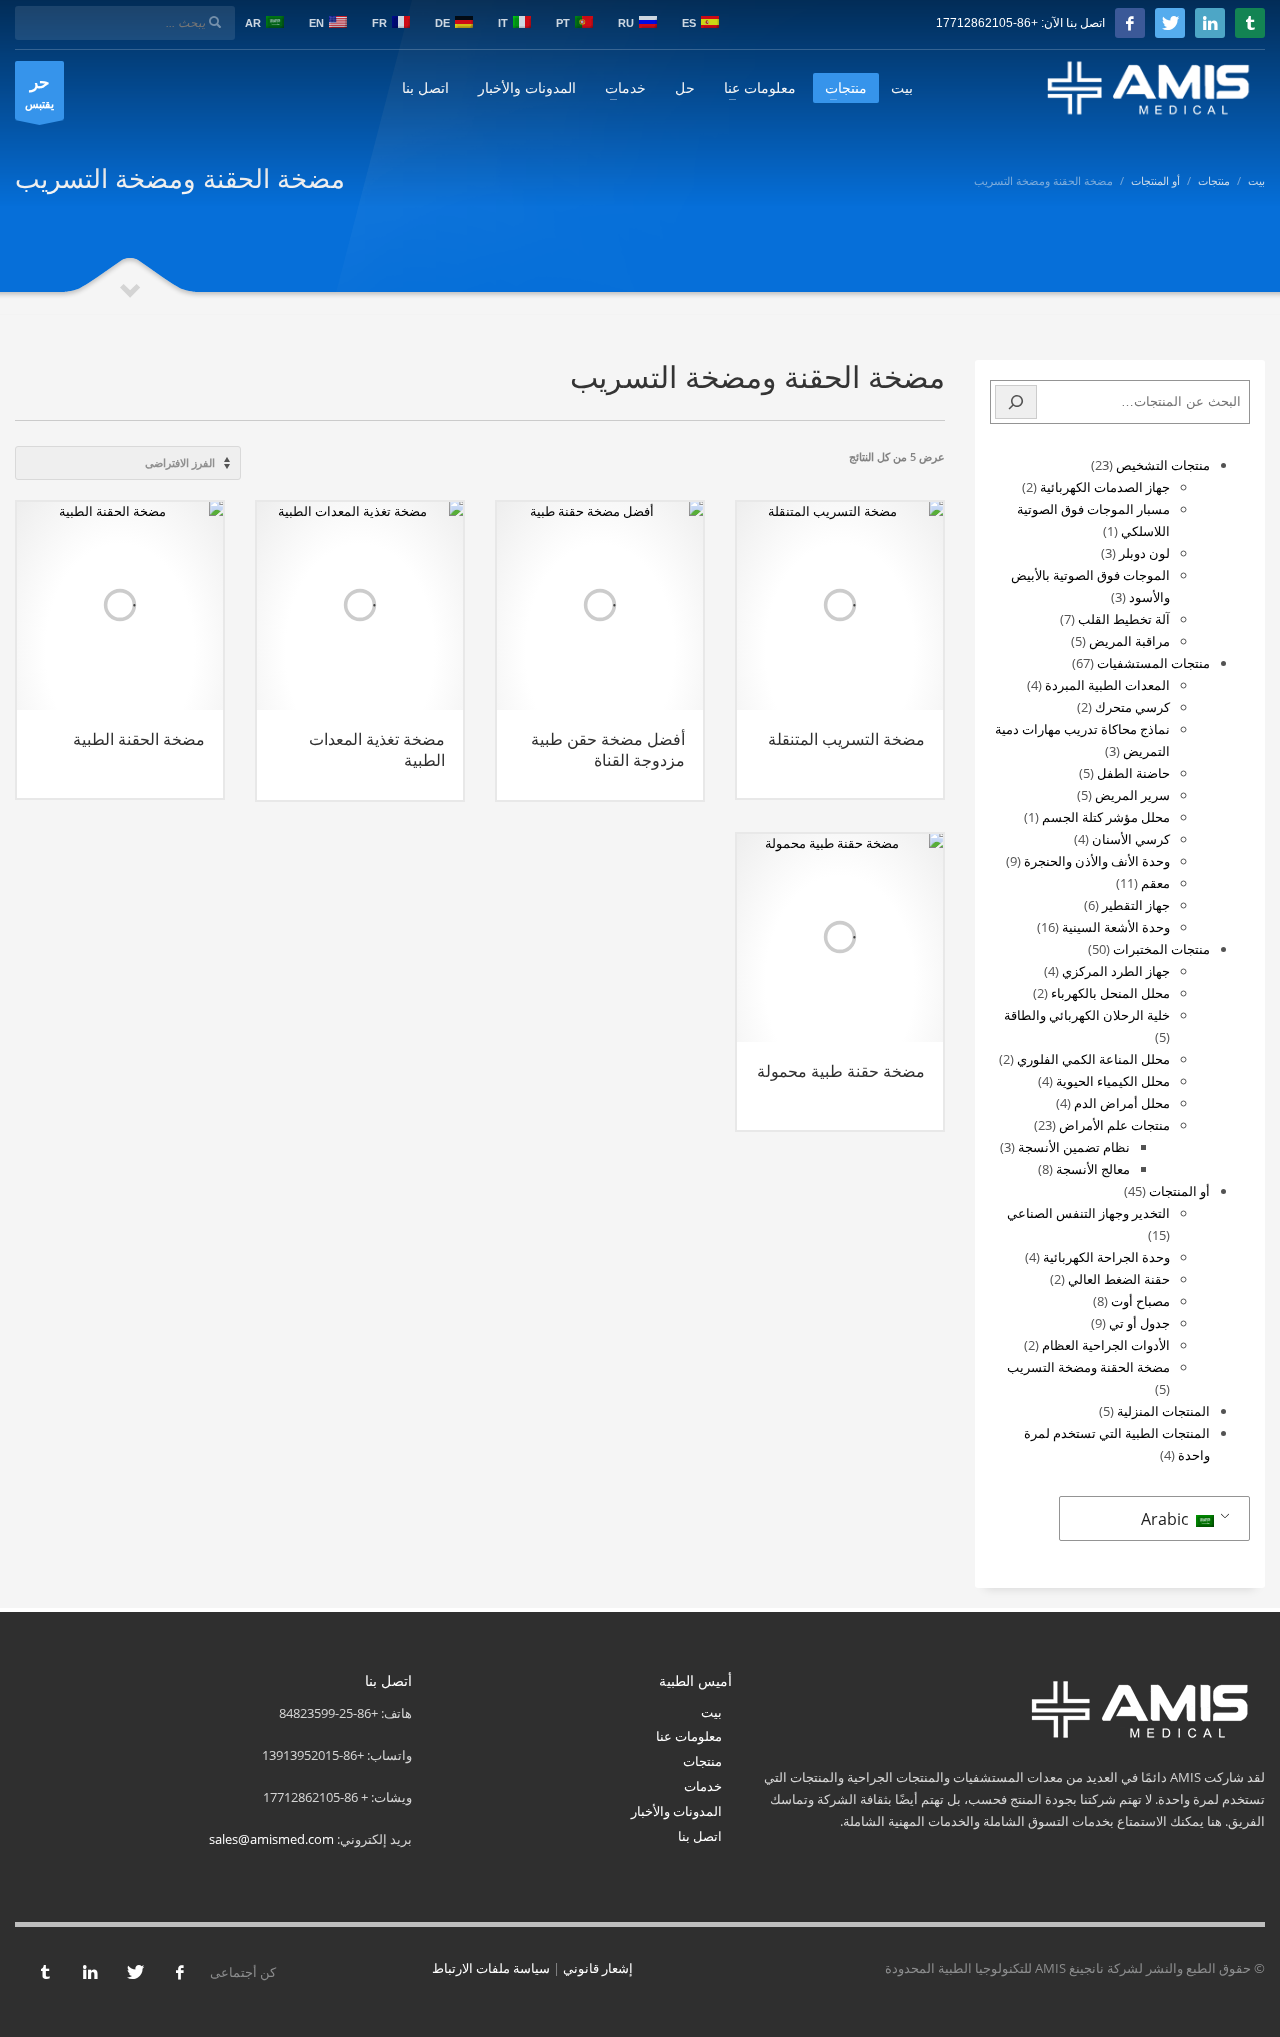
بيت (711, 1712)
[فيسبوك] (1130, 23)
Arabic (1167, 1519)
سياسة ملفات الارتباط (491, 1968)
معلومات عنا (689, 1736)
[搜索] (1016, 402)
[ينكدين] (1210, 23)
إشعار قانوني (598, 1968)
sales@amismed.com (271, 1839)
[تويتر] (1170, 23)
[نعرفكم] (1250, 23)
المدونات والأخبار (676, 1811)
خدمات (703, 1786)
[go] (215, 22)
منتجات (702, 1761)
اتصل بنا (700, 1836)
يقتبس (39, 90)
